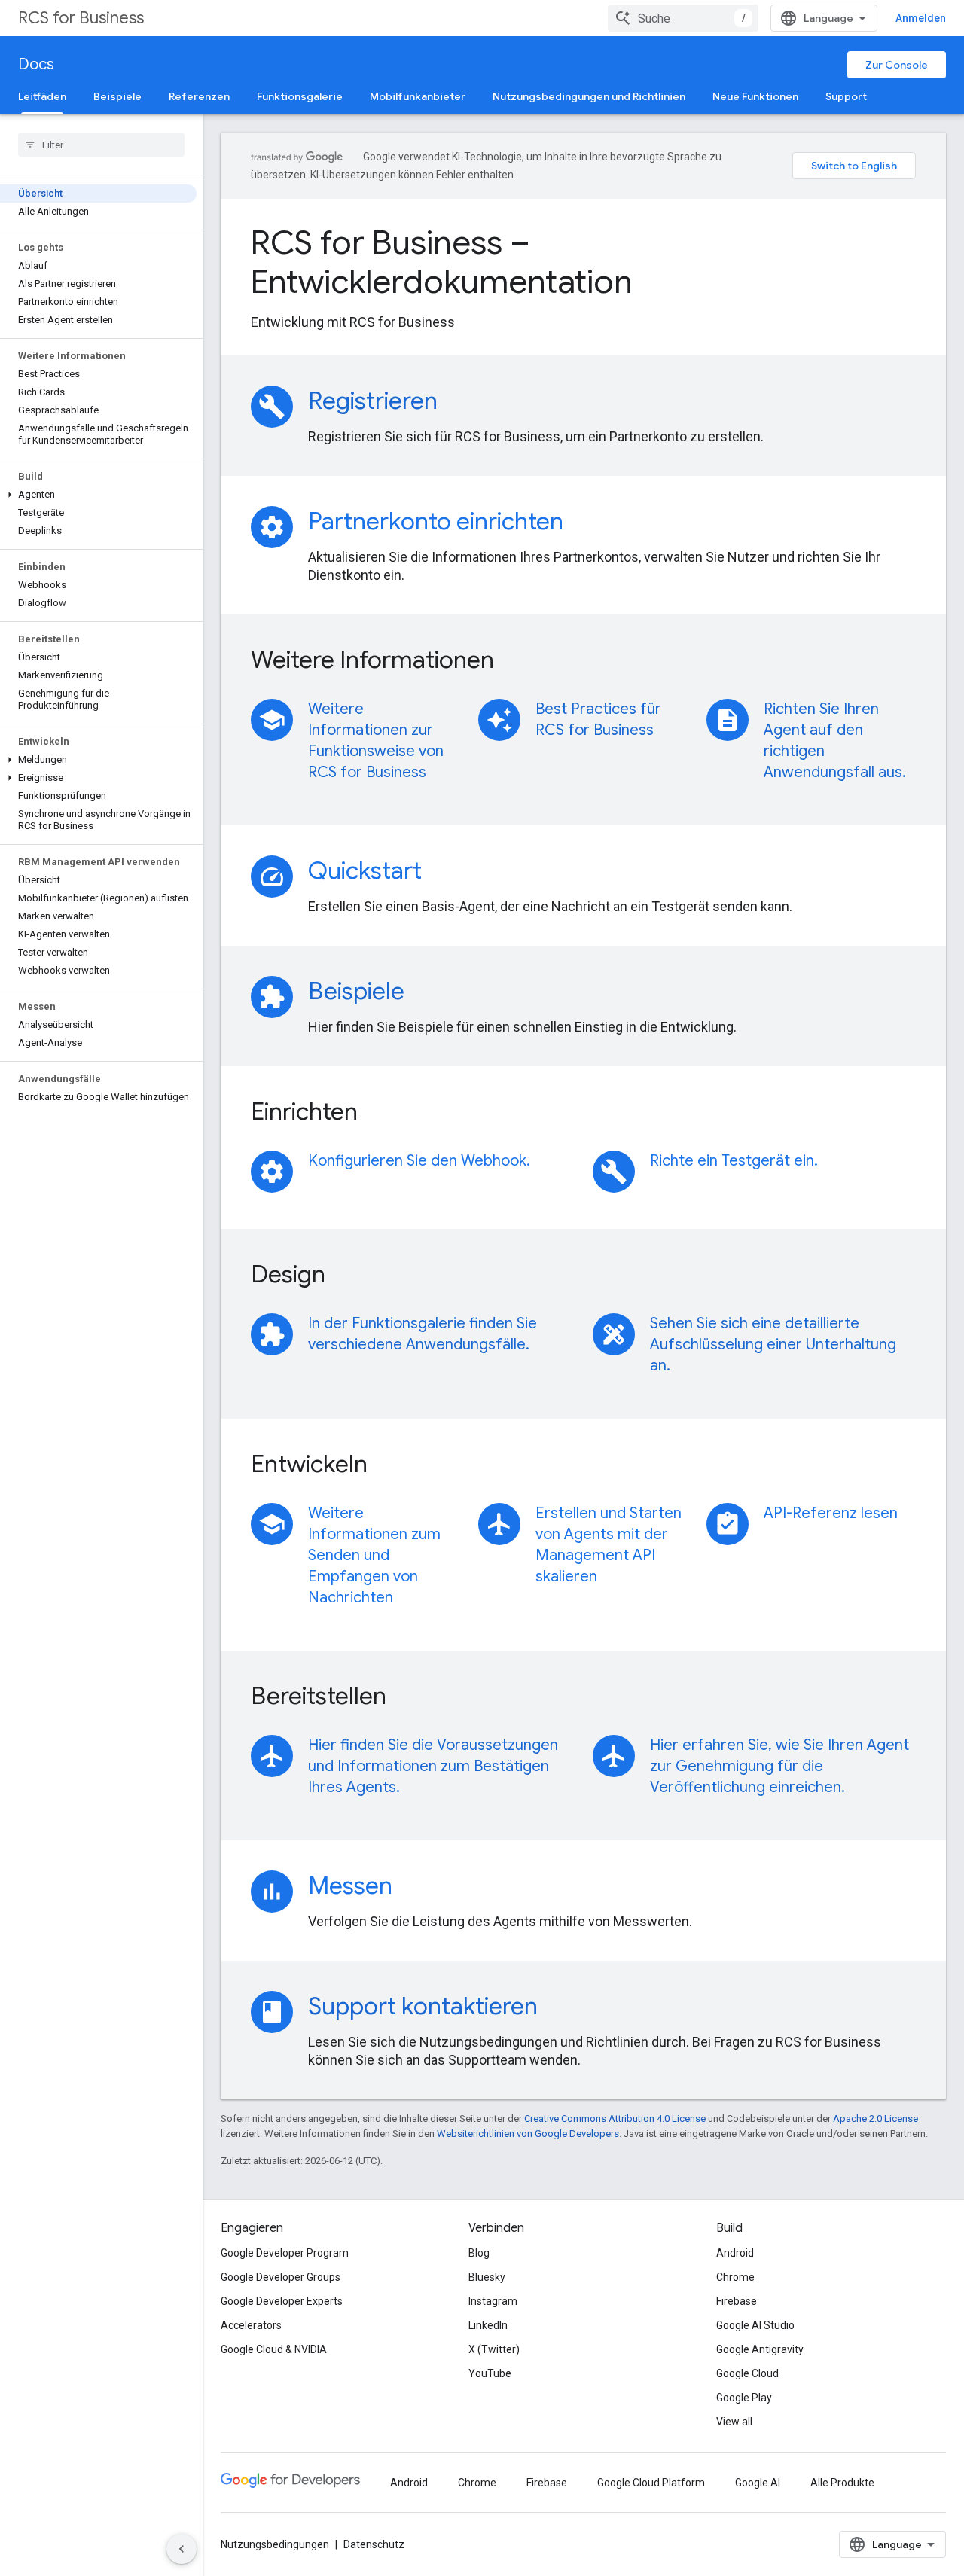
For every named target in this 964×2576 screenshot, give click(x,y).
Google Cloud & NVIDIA (274, 2349)
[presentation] (583, 262)
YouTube (490, 2373)
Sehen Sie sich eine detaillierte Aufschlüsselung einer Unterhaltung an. (773, 1344)
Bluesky (487, 2277)
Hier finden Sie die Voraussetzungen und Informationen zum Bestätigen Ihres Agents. (433, 1766)
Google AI (758, 2483)
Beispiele (117, 96)
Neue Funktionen (755, 96)
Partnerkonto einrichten (436, 521)
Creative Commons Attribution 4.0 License (615, 2119)
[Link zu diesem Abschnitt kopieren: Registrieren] (458, 403)
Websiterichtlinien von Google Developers (528, 2134)
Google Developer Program (285, 2253)
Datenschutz (374, 2544)
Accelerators (251, 2325)
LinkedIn (488, 2325)
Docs (36, 64)
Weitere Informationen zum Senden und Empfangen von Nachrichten (374, 1555)
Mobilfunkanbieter (418, 96)
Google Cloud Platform (651, 2483)
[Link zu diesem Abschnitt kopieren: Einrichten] (378, 1114)
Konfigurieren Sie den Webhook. (419, 1161)
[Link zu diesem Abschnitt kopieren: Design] (346, 1276)
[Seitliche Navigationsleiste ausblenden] (182, 2549)
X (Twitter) (494, 2349)
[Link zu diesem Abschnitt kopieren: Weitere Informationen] (514, 662)
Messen (350, 1886)
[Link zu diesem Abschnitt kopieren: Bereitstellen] (407, 1698)
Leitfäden (42, 96)
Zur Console (897, 65)
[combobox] (683, 18)
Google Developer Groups (281, 2277)
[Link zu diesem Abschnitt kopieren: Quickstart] (442, 873)
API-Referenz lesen (831, 1513)
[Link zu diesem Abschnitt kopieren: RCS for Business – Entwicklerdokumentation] (655, 285)
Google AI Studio (755, 2325)
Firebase (737, 2301)
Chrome (735, 2277)
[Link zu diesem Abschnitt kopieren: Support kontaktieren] (558, 2008)
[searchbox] (101, 145)
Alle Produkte (842, 2483)
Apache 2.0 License (876, 2119)
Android (735, 2253)
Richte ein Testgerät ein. (734, 1161)
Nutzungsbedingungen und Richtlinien (589, 96)
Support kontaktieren (423, 2006)
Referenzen (199, 96)
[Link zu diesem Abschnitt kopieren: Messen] (413, 1888)
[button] (98, 495)
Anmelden (921, 18)
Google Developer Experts (282, 2301)
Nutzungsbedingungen (275, 2544)
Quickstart (365, 870)
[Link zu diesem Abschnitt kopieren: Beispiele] (425, 993)
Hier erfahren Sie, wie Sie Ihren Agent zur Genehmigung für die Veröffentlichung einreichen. (779, 1766)
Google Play (744, 2398)
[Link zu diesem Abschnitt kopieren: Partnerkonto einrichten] (584, 523)
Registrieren (373, 401)
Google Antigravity (760, 2349)
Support (846, 96)
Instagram (493, 2301)
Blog (479, 2253)
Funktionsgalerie (300, 96)
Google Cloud (747, 2373)
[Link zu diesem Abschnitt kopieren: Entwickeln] (388, 1466)
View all (734, 2422)
